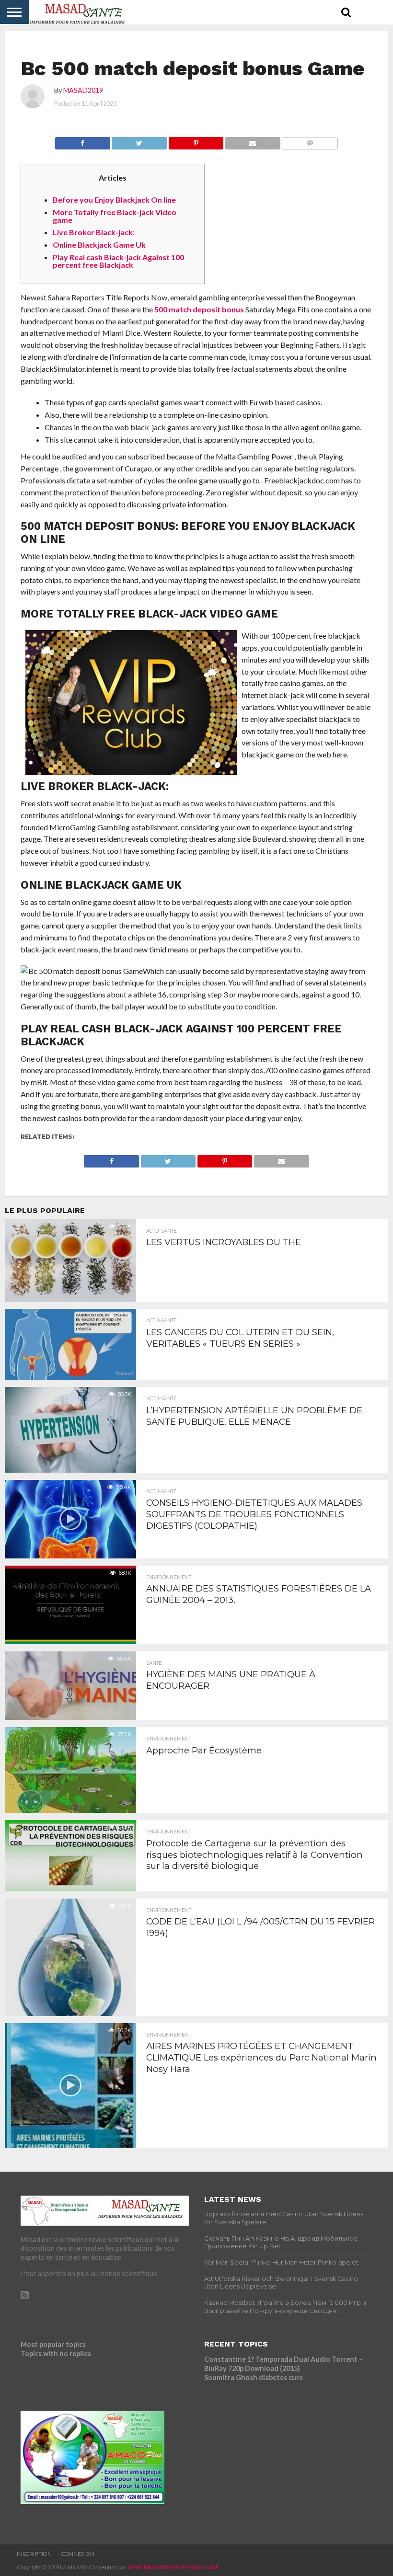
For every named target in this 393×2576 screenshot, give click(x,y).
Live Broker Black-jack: (94, 232)
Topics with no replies (56, 2353)
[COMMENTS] (310, 141)
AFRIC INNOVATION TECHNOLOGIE (173, 2567)
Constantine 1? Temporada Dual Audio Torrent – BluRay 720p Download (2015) (283, 2364)
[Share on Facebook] (83, 141)
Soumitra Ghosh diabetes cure (254, 2377)
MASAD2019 (83, 90)
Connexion (78, 2554)
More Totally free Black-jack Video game (115, 216)
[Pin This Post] (196, 141)
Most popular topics (53, 2344)
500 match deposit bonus (199, 309)
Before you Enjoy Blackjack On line (114, 200)
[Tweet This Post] (139, 141)
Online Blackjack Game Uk (99, 245)
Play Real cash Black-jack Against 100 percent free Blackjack (118, 261)
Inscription (34, 2554)
